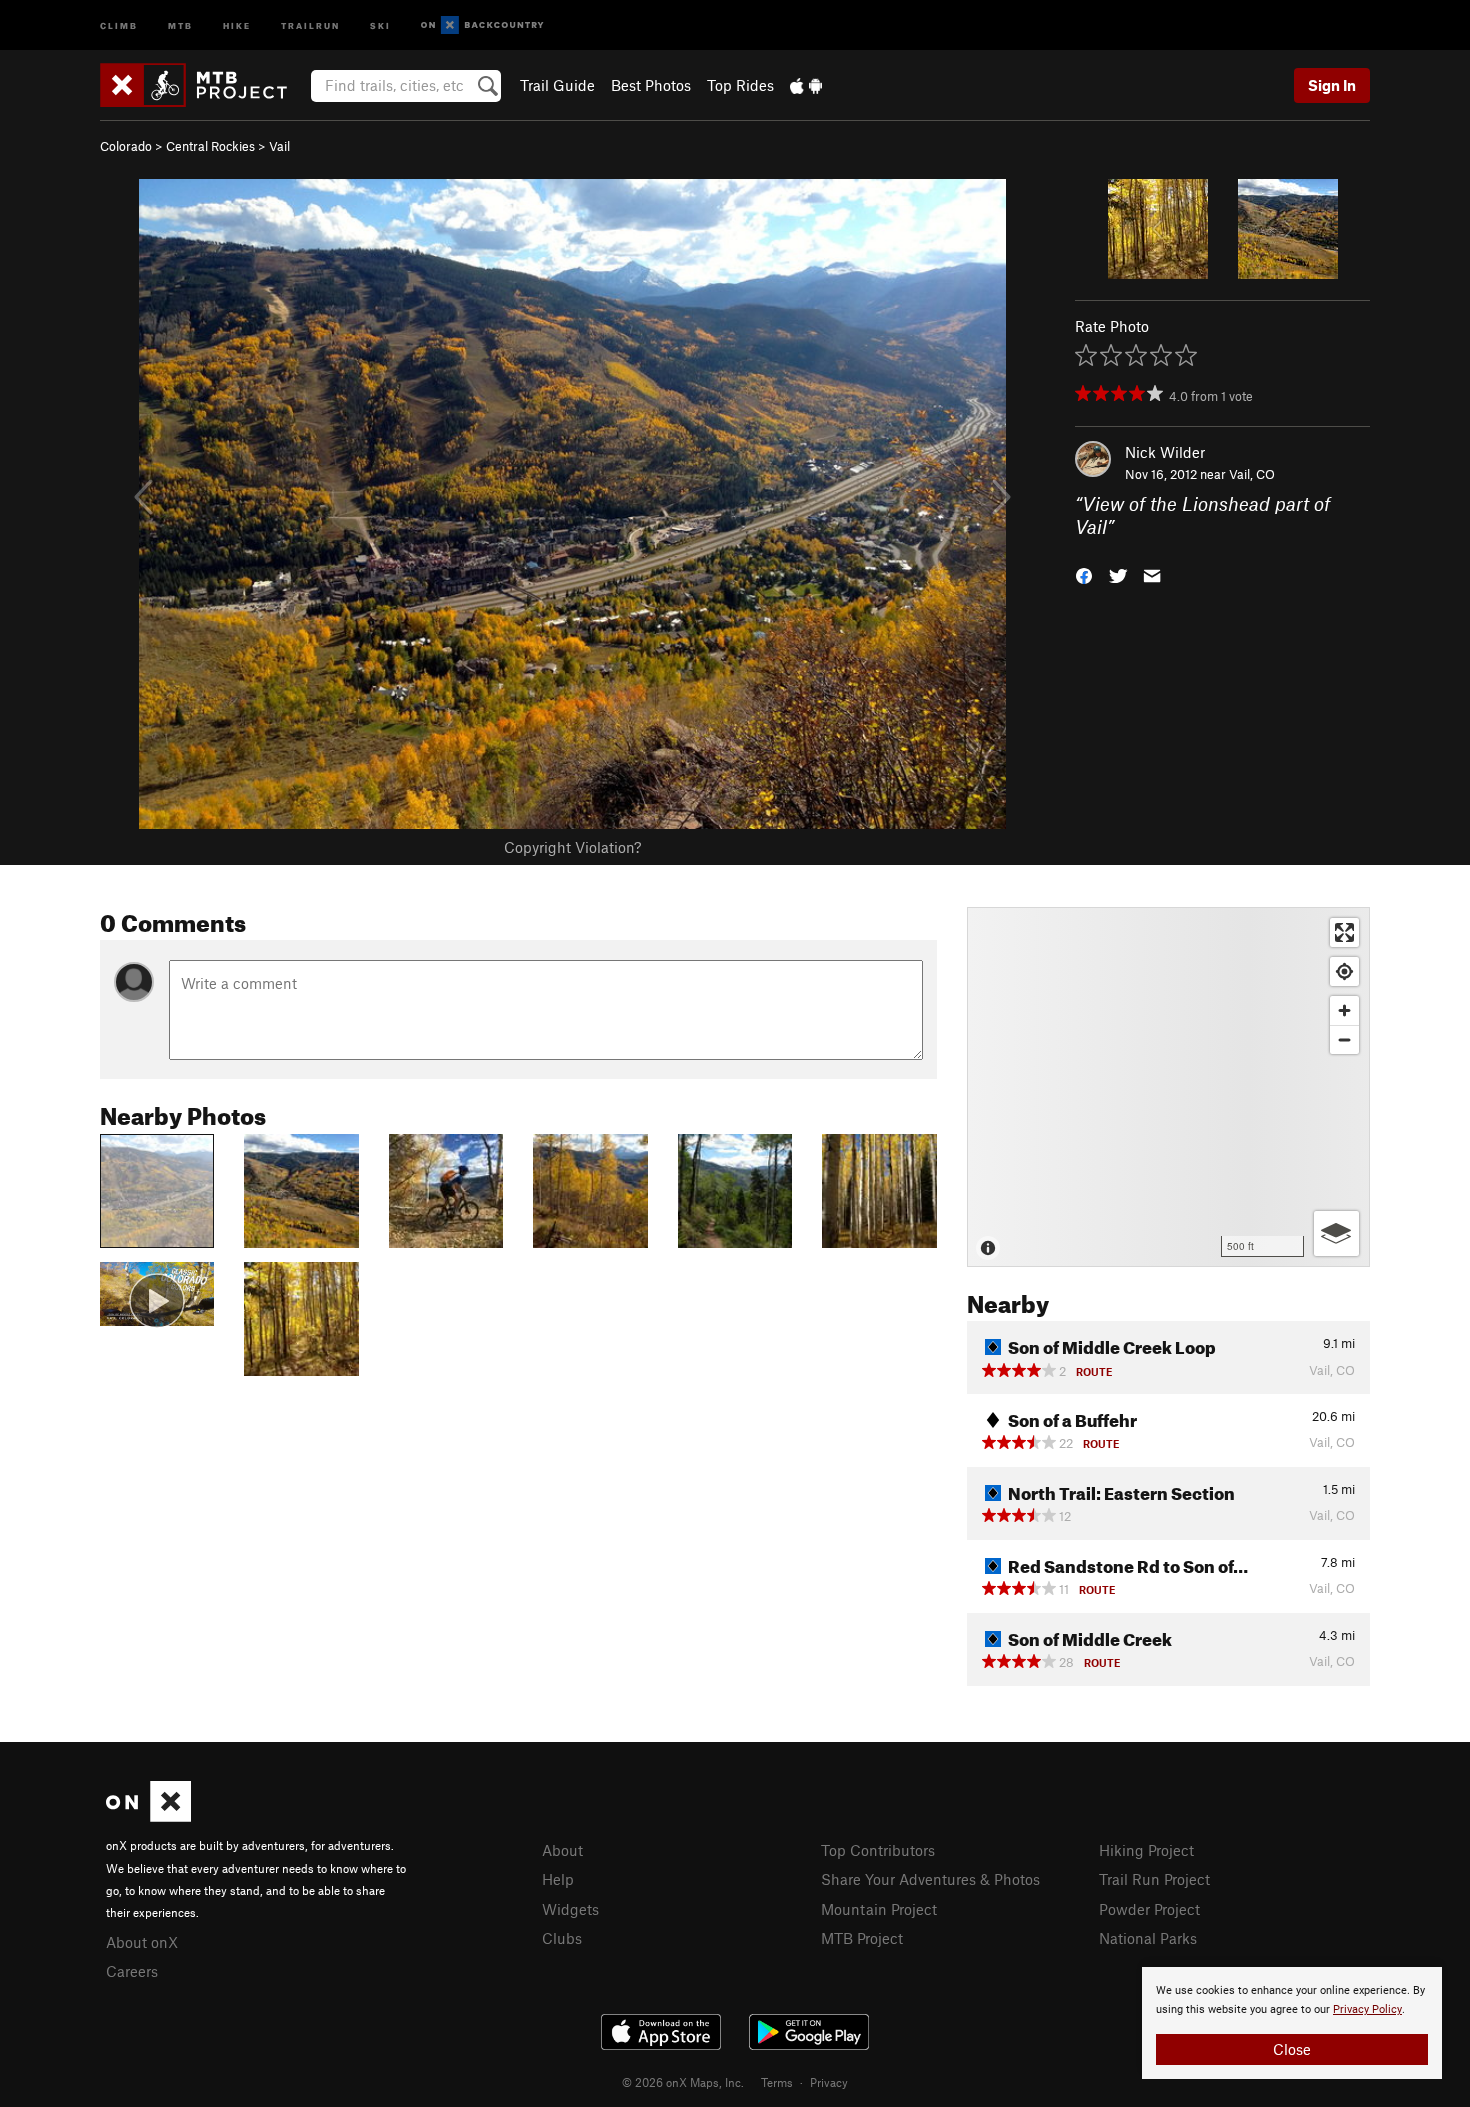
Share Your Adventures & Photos (930, 1879)
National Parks (1148, 1938)
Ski (380, 24)
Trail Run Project (1154, 1879)
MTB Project (862, 1938)
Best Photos (651, 85)
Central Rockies (210, 146)
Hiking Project (1146, 1850)
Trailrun (310, 24)
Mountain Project (879, 1909)
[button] (1084, 573)
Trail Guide (557, 85)
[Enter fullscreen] (1344, 932)
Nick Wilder (1165, 452)
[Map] (1168, 1087)
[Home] (203, 85)
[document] (1292, 2023)
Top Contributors (878, 1850)
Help (558, 1879)
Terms (777, 2082)
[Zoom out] (1344, 1039)
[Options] (1336, 1233)
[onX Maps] (148, 1816)
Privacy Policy (1367, 2009)
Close (1292, 2049)
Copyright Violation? (572, 847)
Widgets (570, 1909)
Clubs (562, 1938)
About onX (142, 1942)
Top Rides (740, 85)
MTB (180, 24)
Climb (119, 24)
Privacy (829, 2082)
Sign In (1332, 85)
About (562, 1850)
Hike (237, 24)
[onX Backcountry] (482, 25)
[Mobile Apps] (806, 85)
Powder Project (1149, 1909)
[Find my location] (1344, 971)
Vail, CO (1252, 474)
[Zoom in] (1344, 1010)
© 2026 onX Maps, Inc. (683, 2082)
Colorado (126, 146)
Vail (279, 146)
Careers (132, 1971)
